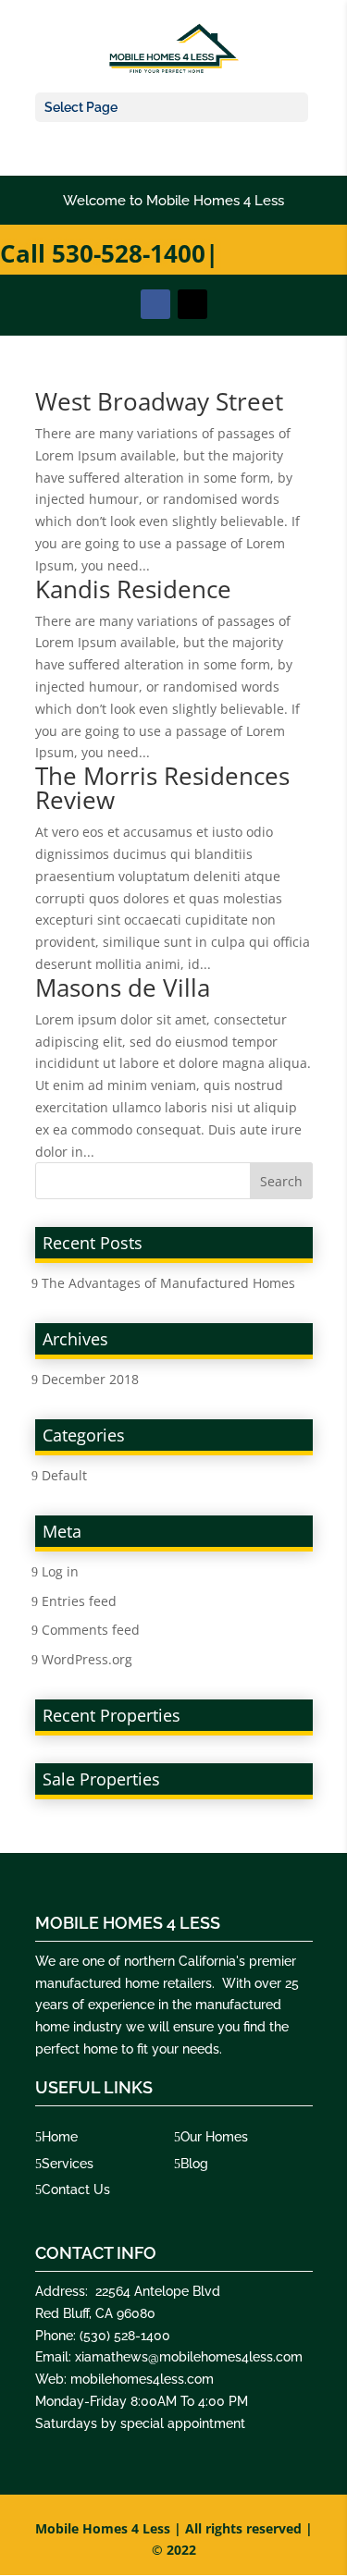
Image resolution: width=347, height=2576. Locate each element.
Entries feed (79, 1601)
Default (64, 1475)
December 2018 (90, 1379)
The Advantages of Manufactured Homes (168, 1283)
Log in (60, 1571)
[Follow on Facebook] (155, 304)
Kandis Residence (133, 589)
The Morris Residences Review (162, 788)
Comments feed (91, 1630)
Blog (194, 2164)
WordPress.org (87, 1659)
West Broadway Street (159, 401)
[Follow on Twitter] (192, 304)
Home (60, 2137)
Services (68, 2164)
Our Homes (214, 2137)
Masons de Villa (123, 987)
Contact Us (76, 2190)
